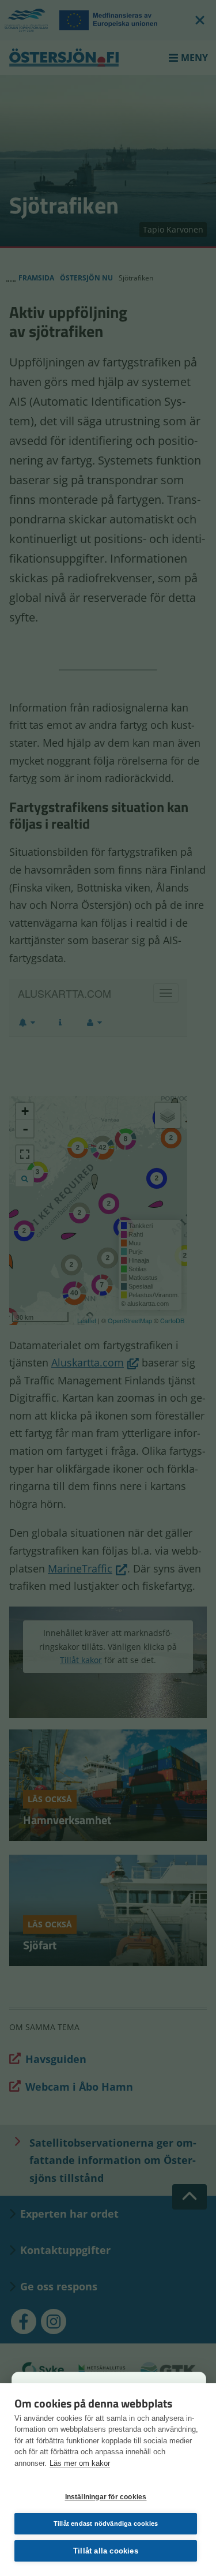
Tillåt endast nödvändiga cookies (106, 2523)
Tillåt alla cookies (106, 2551)
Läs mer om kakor (80, 2463)
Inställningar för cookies (106, 2497)
